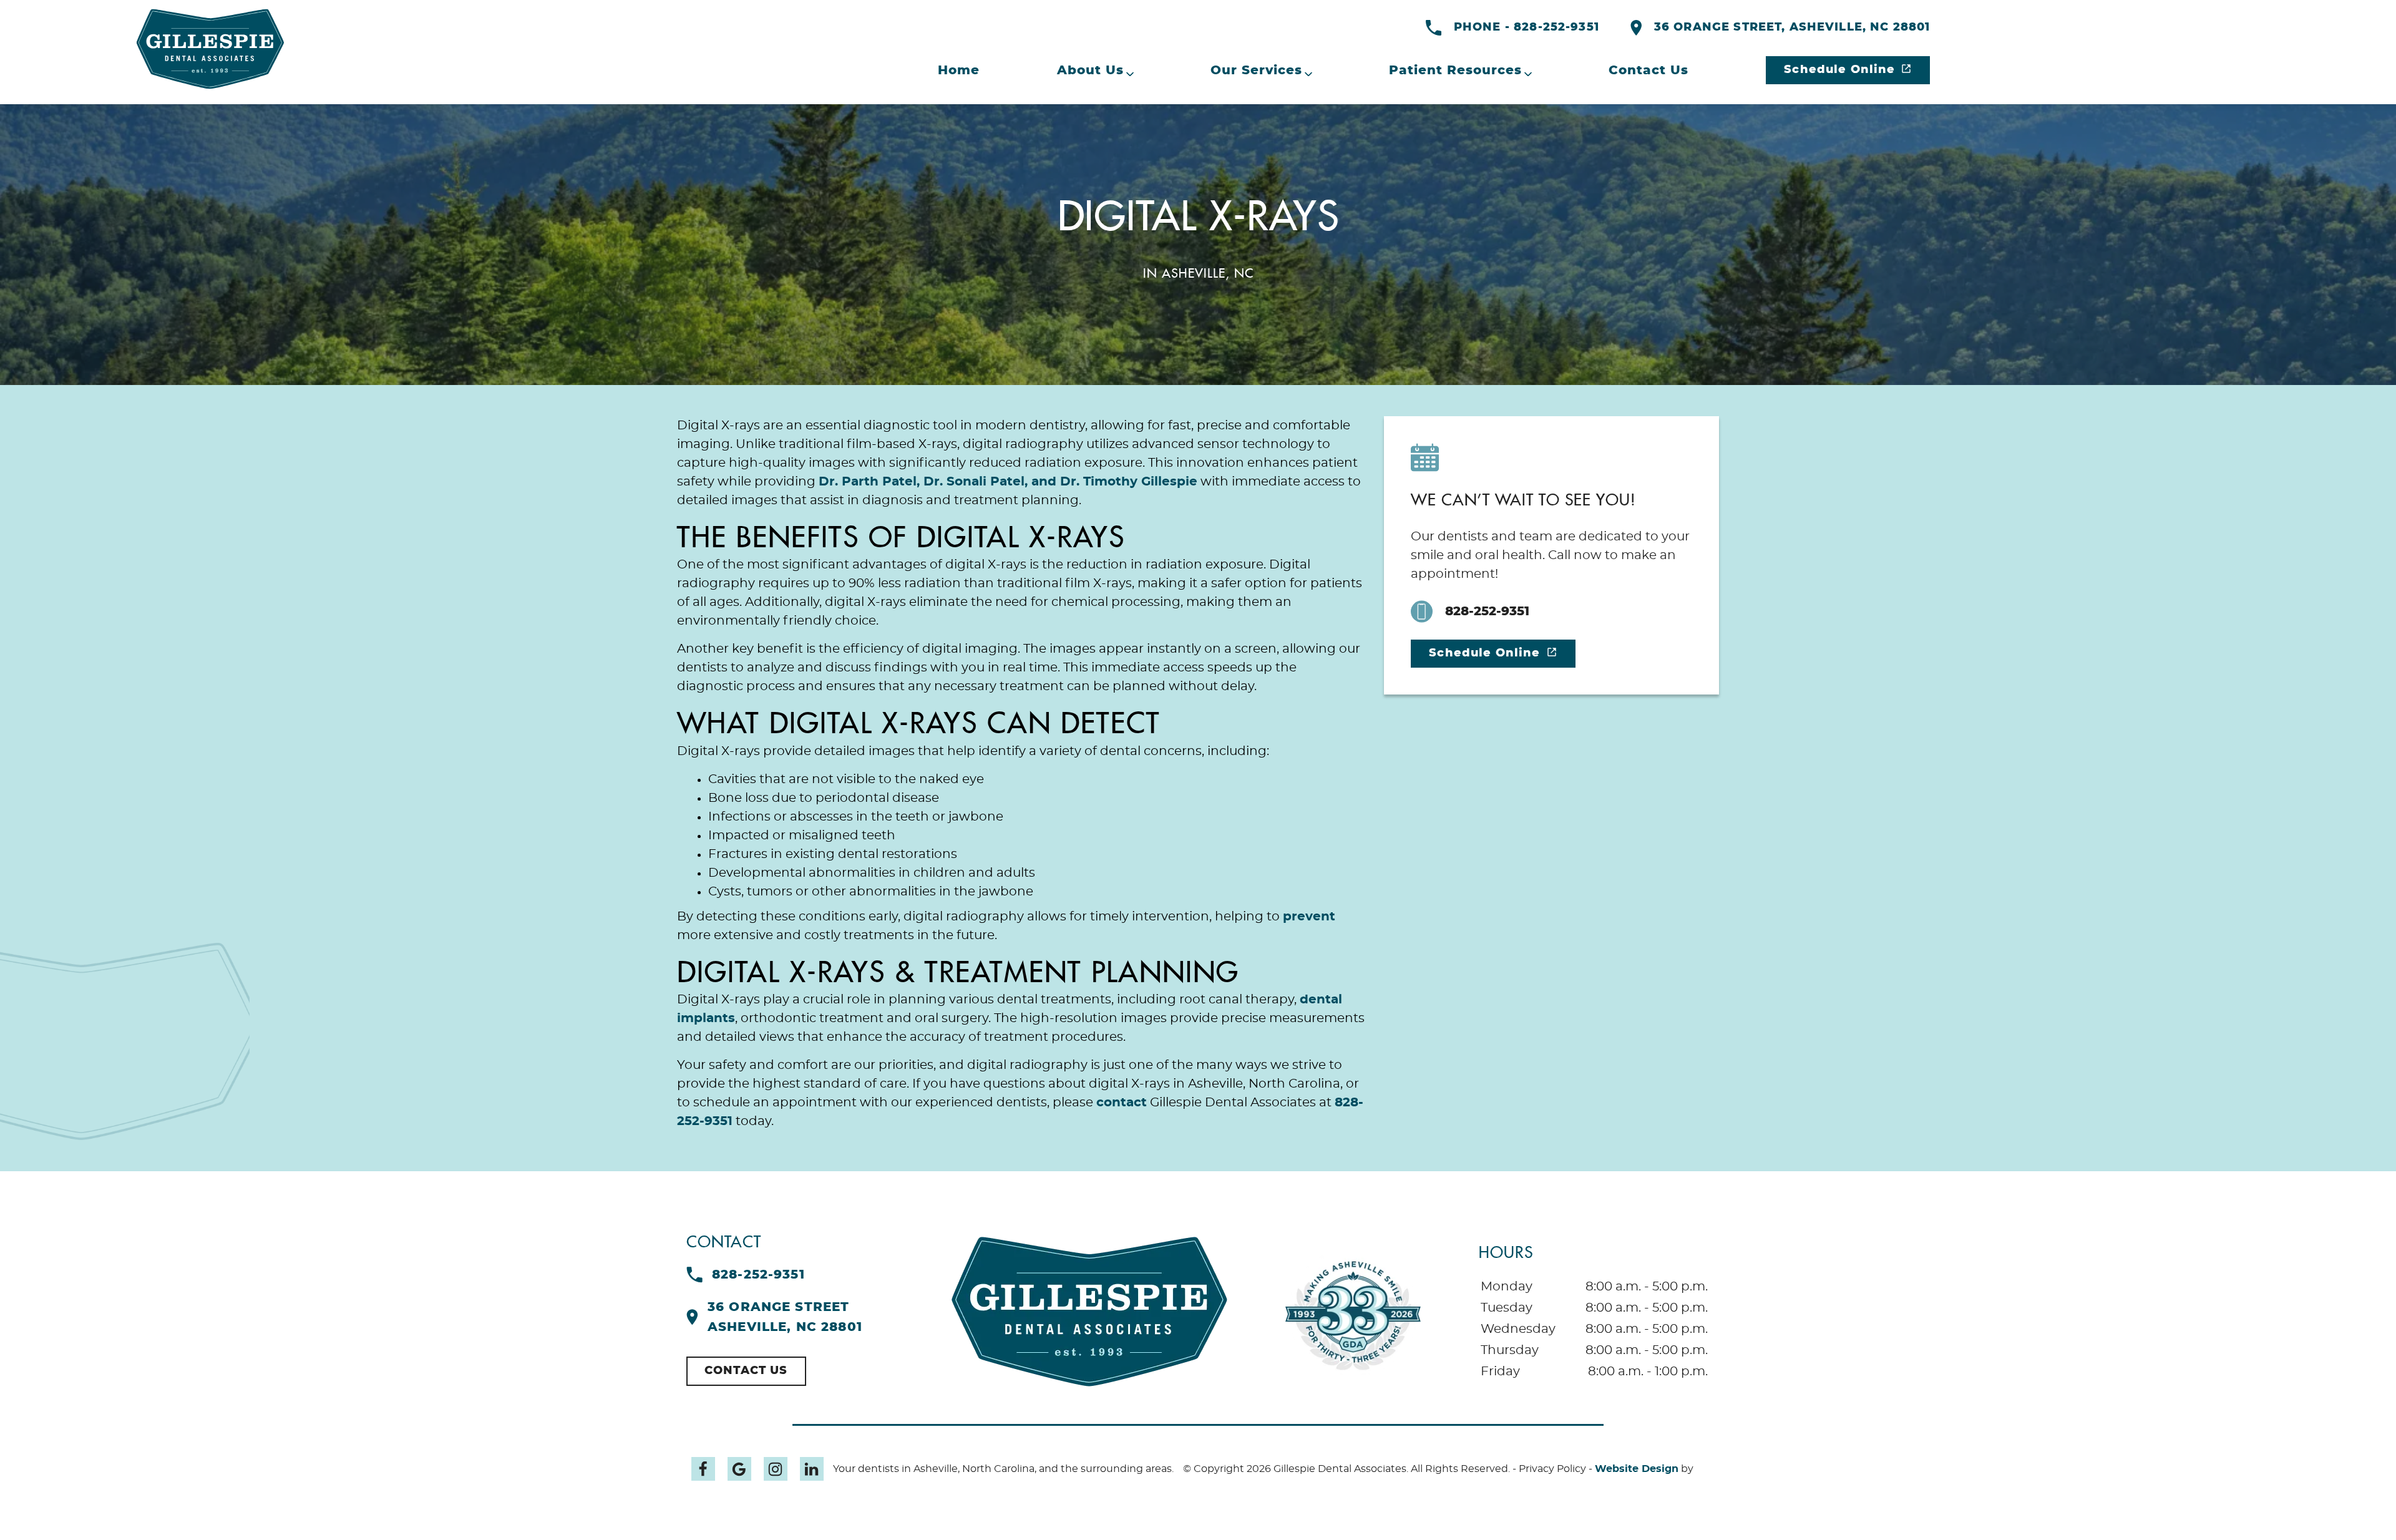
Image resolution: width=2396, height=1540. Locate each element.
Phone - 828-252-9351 (1527, 27)
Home (959, 71)
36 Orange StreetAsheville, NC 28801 (785, 1317)
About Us (1090, 71)
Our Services (1256, 71)
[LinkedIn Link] (812, 1469)
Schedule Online (1839, 70)
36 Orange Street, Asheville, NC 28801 (1792, 27)
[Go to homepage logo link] (1089, 1312)
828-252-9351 (1487, 612)
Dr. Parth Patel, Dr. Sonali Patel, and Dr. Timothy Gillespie (1008, 482)
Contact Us (1648, 71)
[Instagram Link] (776, 1469)
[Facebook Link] (703, 1469)
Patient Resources (1455, 71)
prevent (1309, 917)
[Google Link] (739, 1469)
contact (1122, 1103)
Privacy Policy (1552, 1469)
